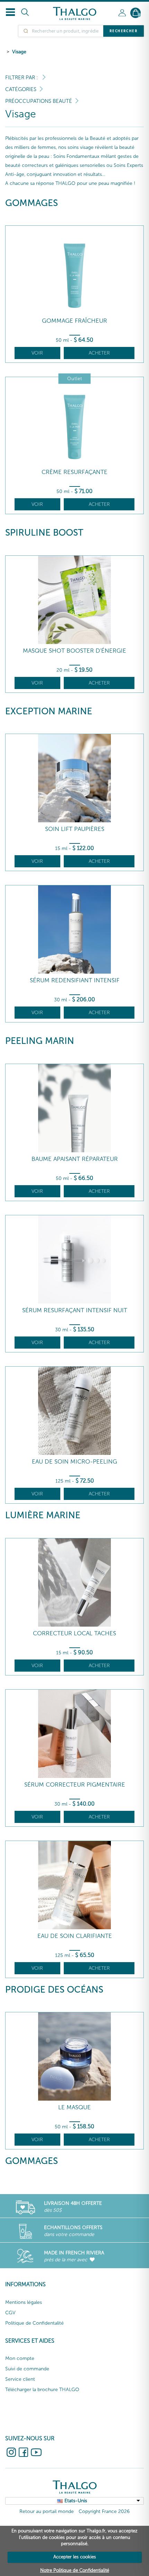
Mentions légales (24, 2302)
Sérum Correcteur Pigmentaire (75, 1785)
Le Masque (74, 2107)
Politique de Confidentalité (34, 2323)
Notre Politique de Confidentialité (75, 2570)
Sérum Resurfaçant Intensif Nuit (75, 1310)
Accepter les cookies (75, 2557)
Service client (20, 2379)
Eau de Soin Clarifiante (75, 1936)
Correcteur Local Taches (74, 1633)
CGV (10, 2313)
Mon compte (20, 2358)
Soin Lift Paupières (75, 829)
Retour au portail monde (47, 2511)
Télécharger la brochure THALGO (42, 2390)
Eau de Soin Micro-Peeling (74, 1462)
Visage (19, 52)
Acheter (99, 353)
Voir (37, 353)
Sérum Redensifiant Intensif (75, 980)
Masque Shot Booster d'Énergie (74, 651)
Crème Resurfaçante (74, 472)
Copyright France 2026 (104, 2511)
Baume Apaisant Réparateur (75, 1159)
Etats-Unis (76, 2501)
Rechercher (124, 31)
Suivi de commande (27, 2369)
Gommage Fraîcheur (74, 321)
